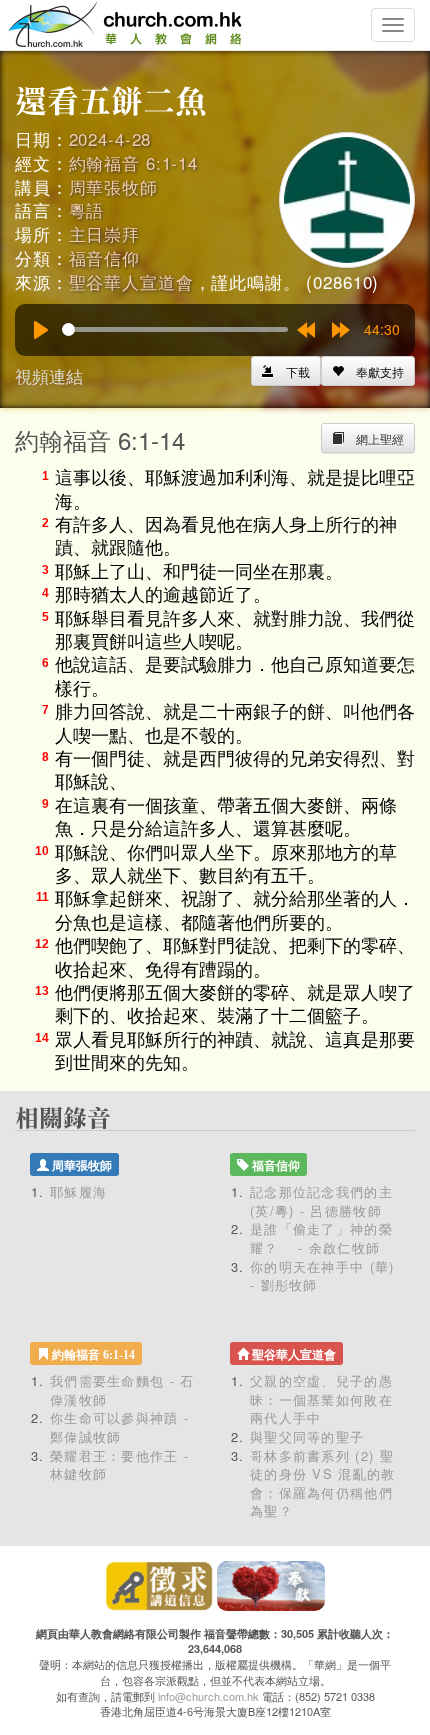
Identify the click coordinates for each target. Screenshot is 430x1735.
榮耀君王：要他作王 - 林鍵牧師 (119, 1465)
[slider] (175, 329)
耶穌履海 (78, 1191)
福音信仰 (104, 257)
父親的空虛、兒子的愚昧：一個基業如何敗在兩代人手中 (321, 1399)
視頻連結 (49, 375)
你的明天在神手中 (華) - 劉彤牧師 (322, 1276)
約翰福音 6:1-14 (133, 162)
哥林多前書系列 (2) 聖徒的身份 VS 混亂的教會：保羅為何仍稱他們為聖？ (323, 1483)
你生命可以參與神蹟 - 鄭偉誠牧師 (119, 1427)
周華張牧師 (113, 186)
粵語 (87, 209)
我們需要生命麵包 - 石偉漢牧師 (122, 1390)
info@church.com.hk (208, 1696)
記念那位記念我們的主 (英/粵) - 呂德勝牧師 (321, 1201)
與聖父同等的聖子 (307, 1436)
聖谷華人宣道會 (131, 281)
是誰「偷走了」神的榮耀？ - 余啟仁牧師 (321, 1238)
